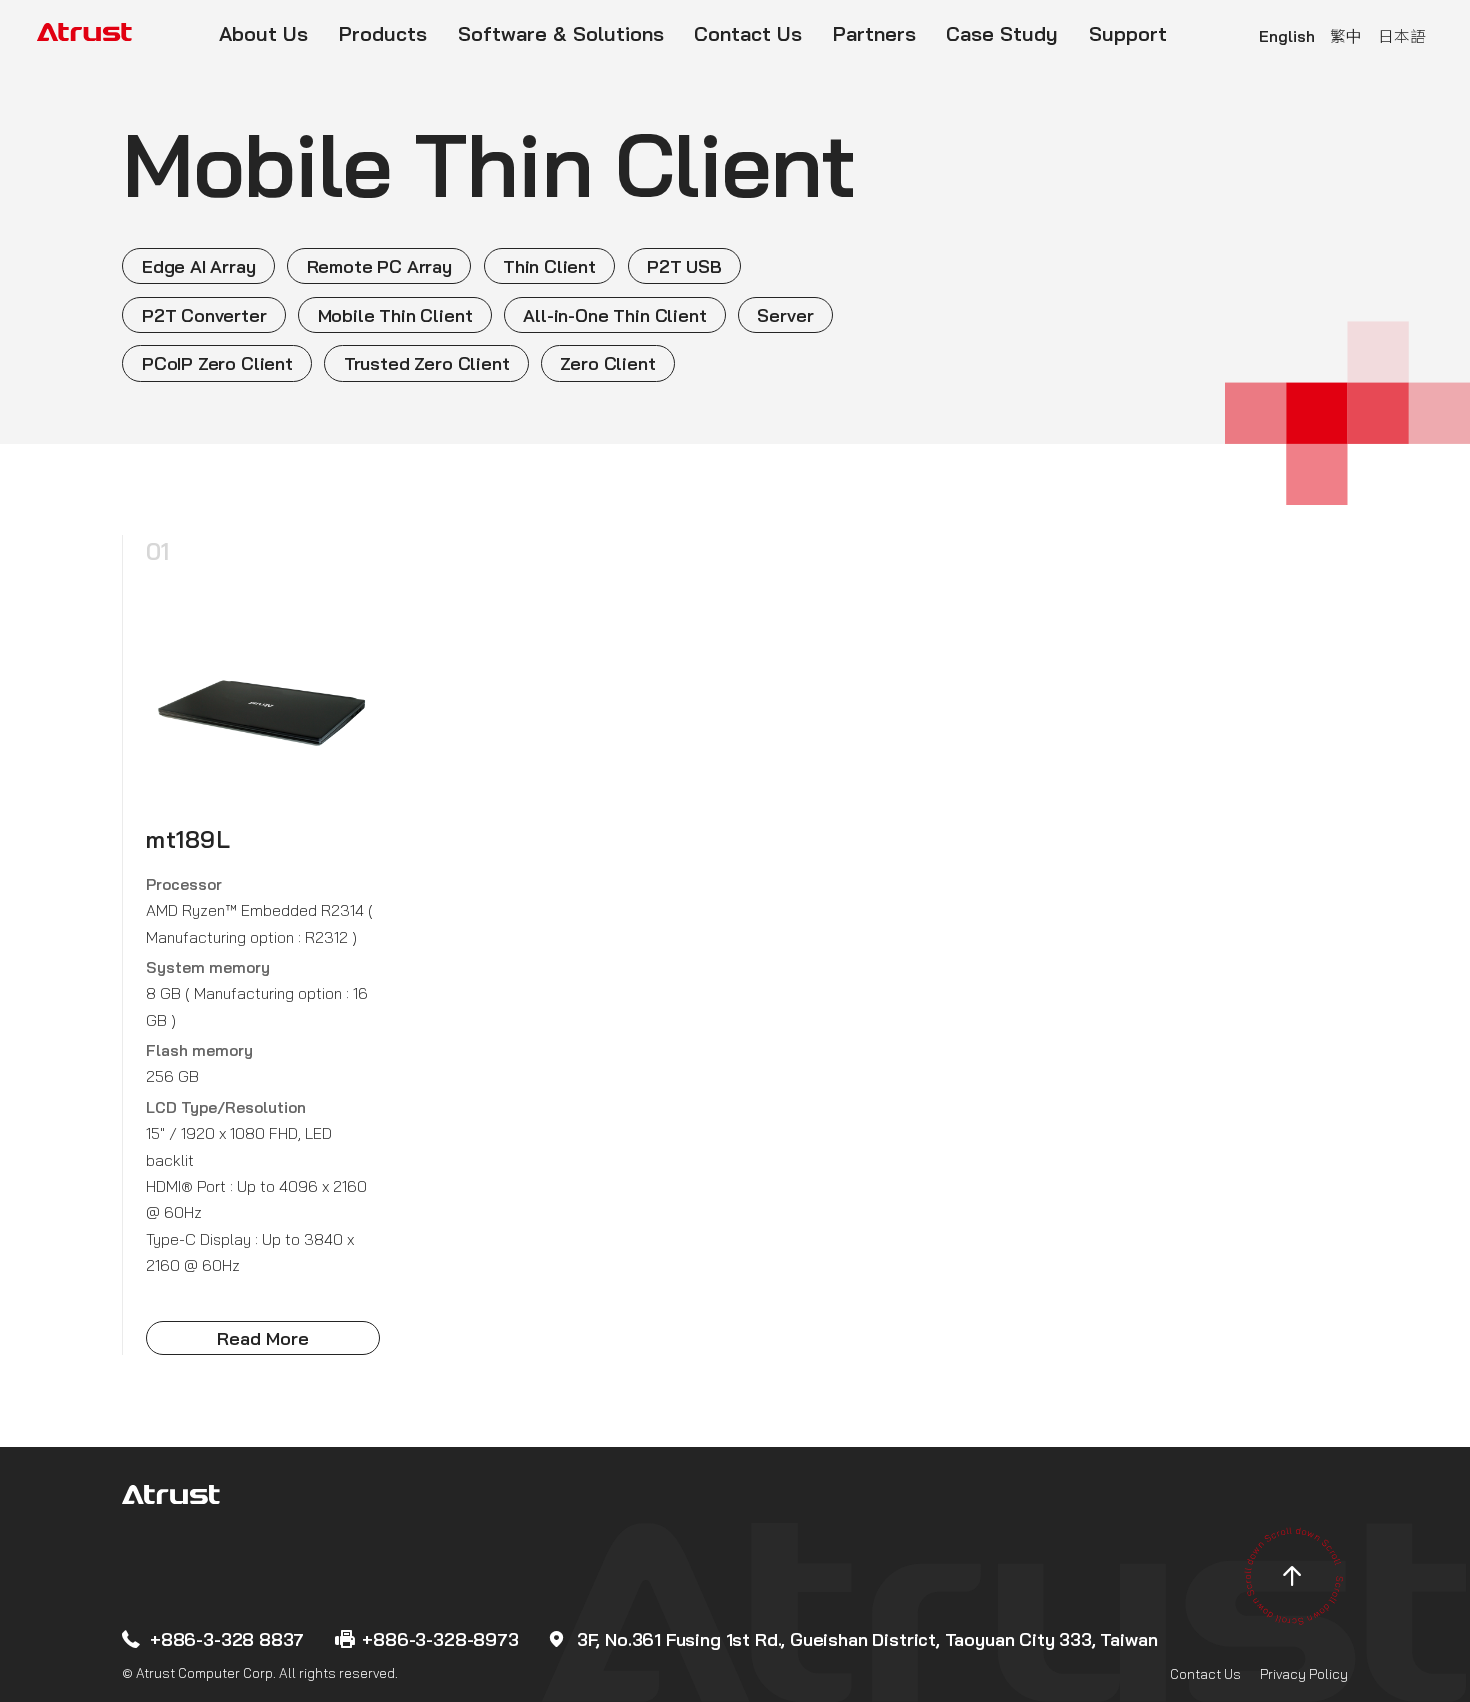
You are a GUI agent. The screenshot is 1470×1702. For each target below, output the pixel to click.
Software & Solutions (561, 33)
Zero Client (607, 363)
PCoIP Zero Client (217, 363)
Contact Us (748, 33)
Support (1128, 33)
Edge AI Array (199, 266)
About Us (263, 33)
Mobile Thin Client (395, 315)
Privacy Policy (1304, 1674)
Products (383, 33)
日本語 (1402, 36)
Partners (874, 33)
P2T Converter (204, 315)
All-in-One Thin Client (614, 315)
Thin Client (549, 266)
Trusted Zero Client (427, 363)
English (1287, 36)
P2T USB (684, 266)
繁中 (1346, 36)
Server (785, 315)
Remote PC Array (379, 266)
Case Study (1002, 33)
